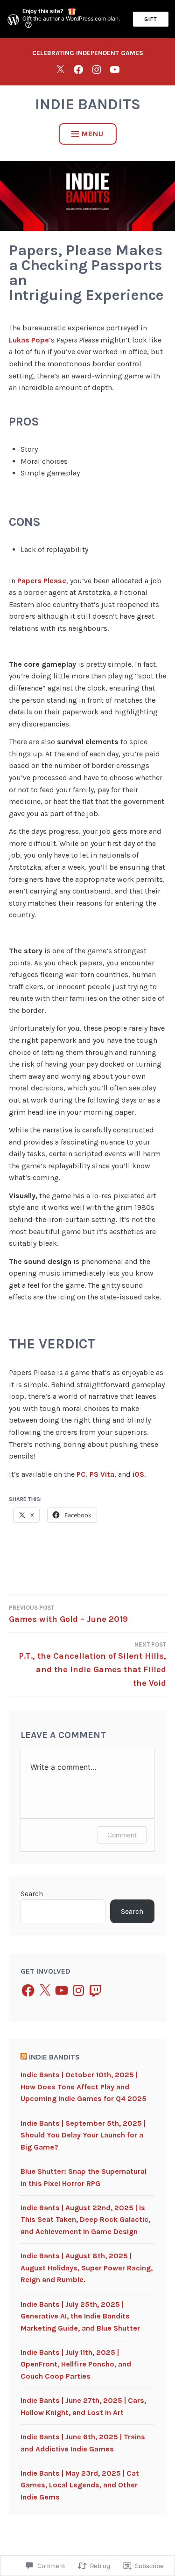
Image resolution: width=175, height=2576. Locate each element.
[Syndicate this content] (24, 2057)
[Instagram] (78, 1990)
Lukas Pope (29, 340)
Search (32, 1894)
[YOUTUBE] (115, 69)
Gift (151, 19)
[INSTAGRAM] (97, 69)
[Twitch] (95, 1990)
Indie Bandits (88, 104)
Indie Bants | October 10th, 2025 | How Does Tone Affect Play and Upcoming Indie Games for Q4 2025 (84, 2087)
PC (81, 1474)
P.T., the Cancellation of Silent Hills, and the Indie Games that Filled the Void (92, 1665)
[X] (60, 69)
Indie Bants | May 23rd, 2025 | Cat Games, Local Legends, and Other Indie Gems (80, 2485)
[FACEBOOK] (78, 69)
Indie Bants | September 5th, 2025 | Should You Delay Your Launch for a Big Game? (83, 2135)
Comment (122, 1835)
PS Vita (102, 1474)
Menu (93, 134)
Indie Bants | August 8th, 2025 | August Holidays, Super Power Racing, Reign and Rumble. (87, 2268)
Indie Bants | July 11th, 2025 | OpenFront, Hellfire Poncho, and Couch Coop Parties (76, 2364)
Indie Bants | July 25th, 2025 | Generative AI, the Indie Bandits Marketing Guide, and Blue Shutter (80, 2316)
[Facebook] (28, 1990)
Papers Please (42, 581)
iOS (138, 1474)
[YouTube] (62, 1990)
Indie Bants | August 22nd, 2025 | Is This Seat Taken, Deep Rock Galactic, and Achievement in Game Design (85, 2220)
